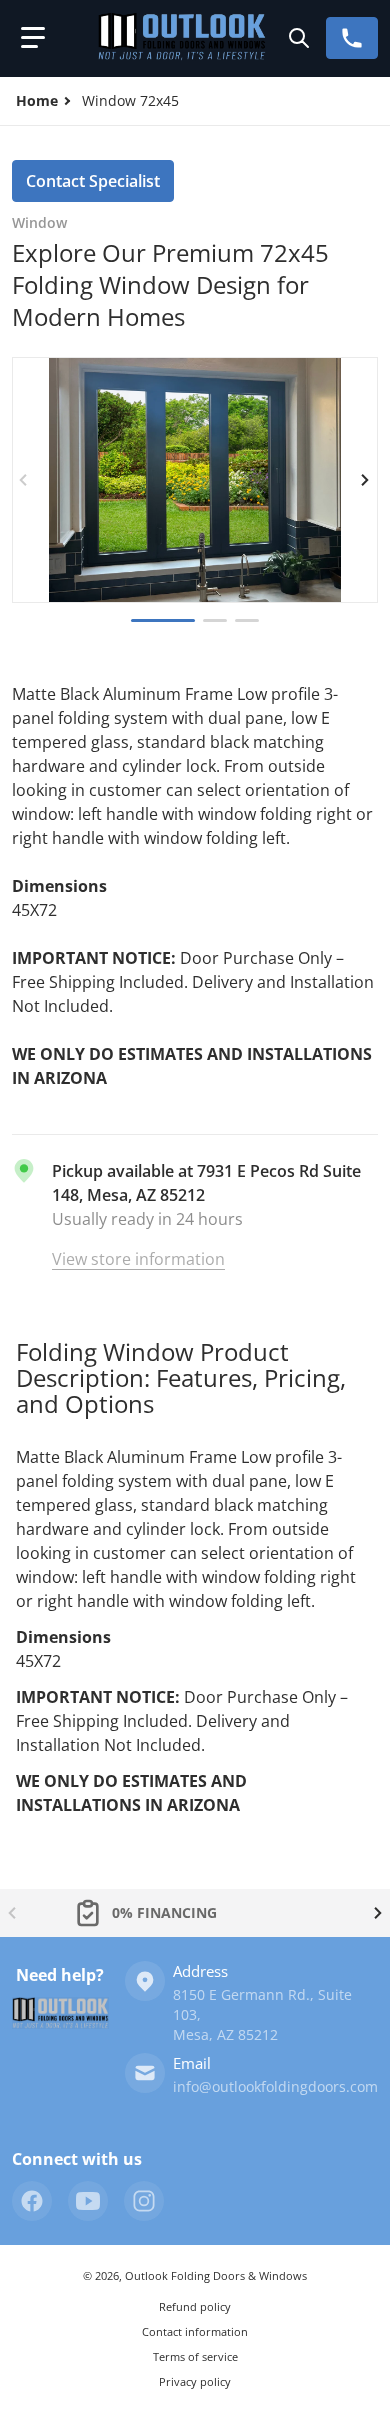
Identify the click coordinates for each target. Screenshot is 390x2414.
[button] (33, 38)
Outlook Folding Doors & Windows (216, 2275)
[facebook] (32, 2201)
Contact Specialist (93, 181)
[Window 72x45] (247, 620)
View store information (138, 1259)
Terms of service (195, 2356)
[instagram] (144, 2201)
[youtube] (88, 2201)
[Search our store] (299, 38)
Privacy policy (195, 2381)
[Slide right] (366, 480)
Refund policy (195, 2306)
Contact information (195, 2331)
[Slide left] (24, 480)
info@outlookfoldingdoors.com (275, 2086)
